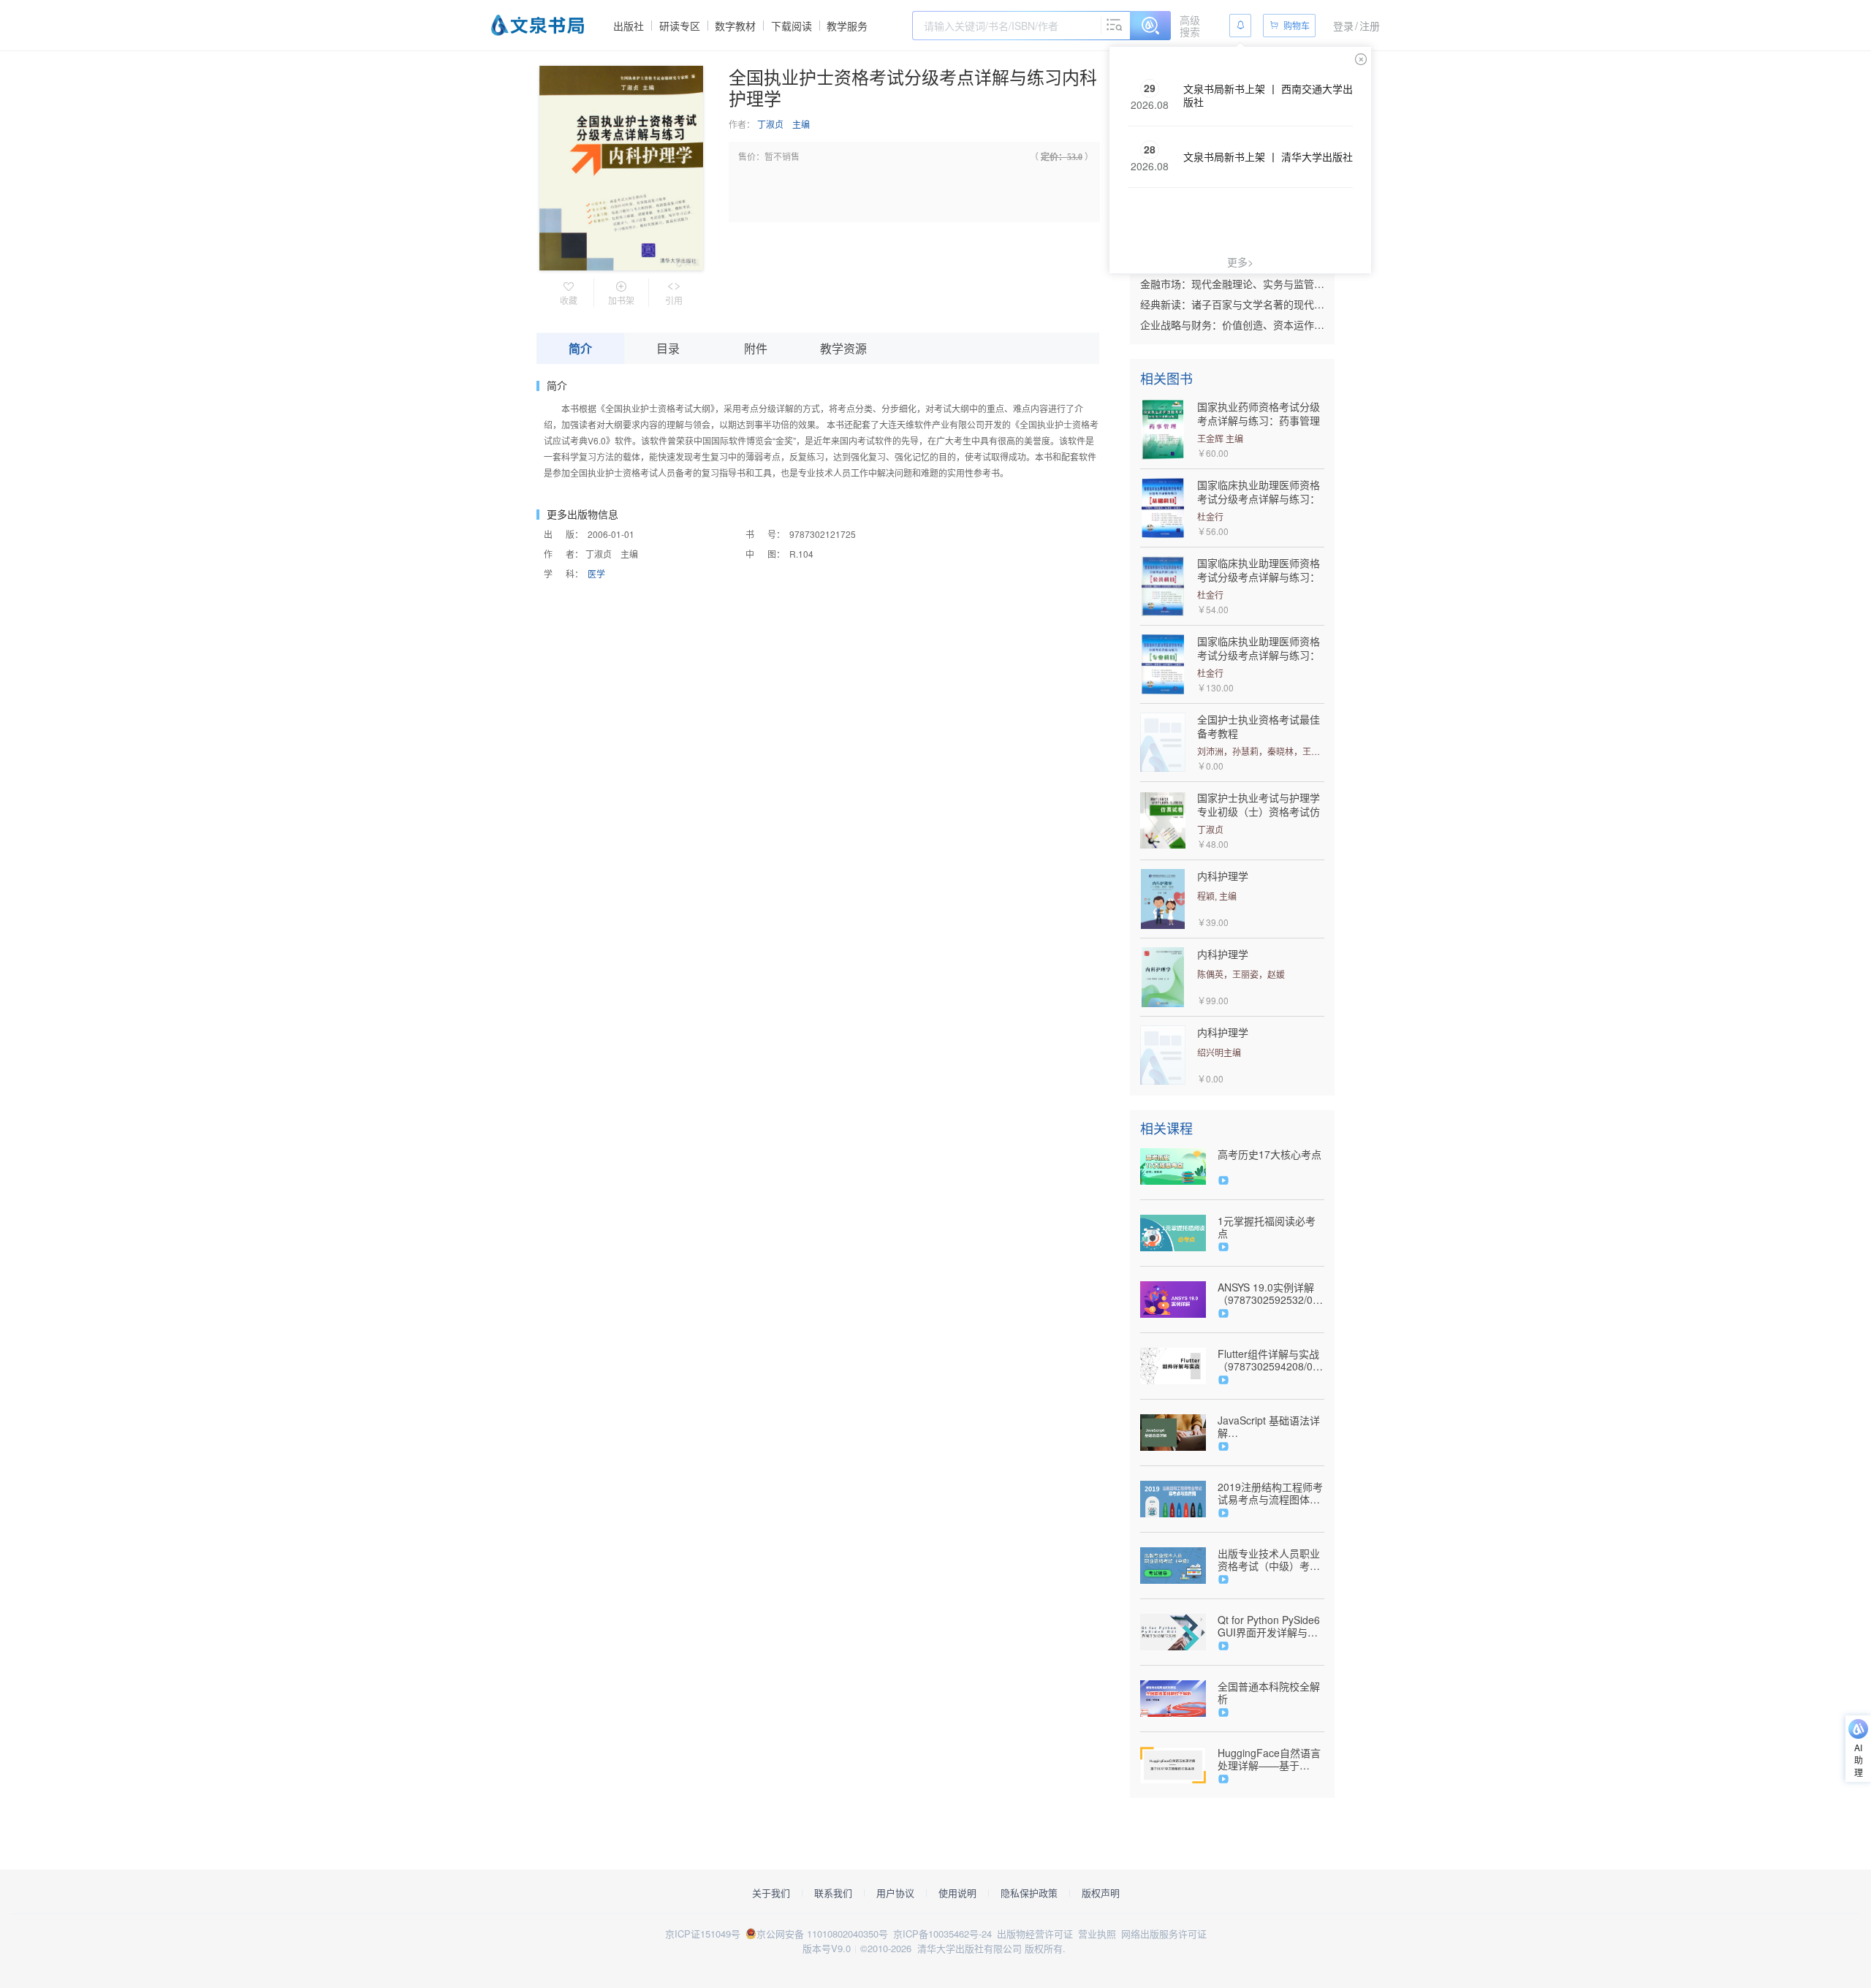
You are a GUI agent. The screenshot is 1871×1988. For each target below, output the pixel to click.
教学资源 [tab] (843, 348)
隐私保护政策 (1029, 1893)
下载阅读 (792, 26)
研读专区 (680, 26)
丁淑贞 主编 (783, 124)
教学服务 (847, 26)
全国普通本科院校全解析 (1269, 1693)
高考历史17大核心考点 (1270, 1154)
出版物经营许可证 (1035, 1934)
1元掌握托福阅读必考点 (1267, 1227)
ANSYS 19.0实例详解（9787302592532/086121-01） (1271, 1294)
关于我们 (771, 1893)
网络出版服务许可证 (1164, 1934)
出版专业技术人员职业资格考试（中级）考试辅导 (1269, 1560)
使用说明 (957, 1893)
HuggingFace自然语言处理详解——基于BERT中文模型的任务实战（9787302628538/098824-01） (1271, 1759)
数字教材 (735, 26)
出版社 (629, 26)
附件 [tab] (756, 348)
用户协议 (895, 1893)
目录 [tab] (668, 348)
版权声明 (1101, 1893)
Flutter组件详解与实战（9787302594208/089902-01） (1271, 1360)
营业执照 (1097, 1934)
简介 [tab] (580, 348)
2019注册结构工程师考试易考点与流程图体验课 (1270, 1493)
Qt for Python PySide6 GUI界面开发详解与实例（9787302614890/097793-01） (1271, 1626)
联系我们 (833, 1893)
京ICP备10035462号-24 (942, 1934)
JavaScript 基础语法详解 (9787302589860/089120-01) (1271, 1427)
